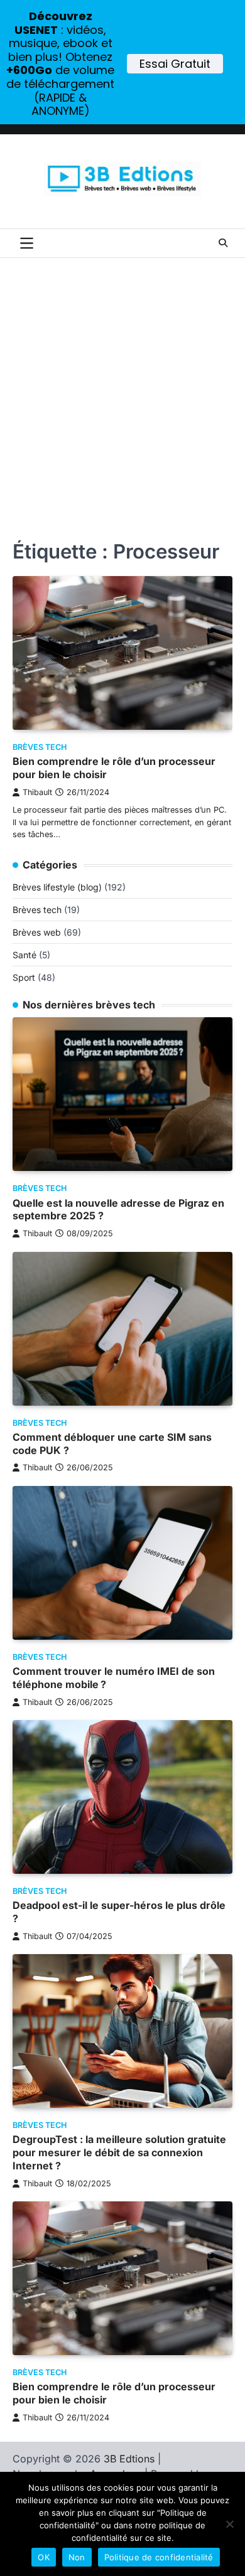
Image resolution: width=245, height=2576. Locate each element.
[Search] (223, 243)
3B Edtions (129, 2459)
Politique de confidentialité (159, 2557)
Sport (24, 977)
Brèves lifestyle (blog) (57, 887)
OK (44, 2557)
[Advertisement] (122, 387)
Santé (24, 955)
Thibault (37, 792)
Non (77, 2557)
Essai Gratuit (175, 64)
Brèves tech (40, 747)
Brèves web (37, 932)
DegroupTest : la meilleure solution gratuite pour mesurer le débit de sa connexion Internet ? (119, 2152)
